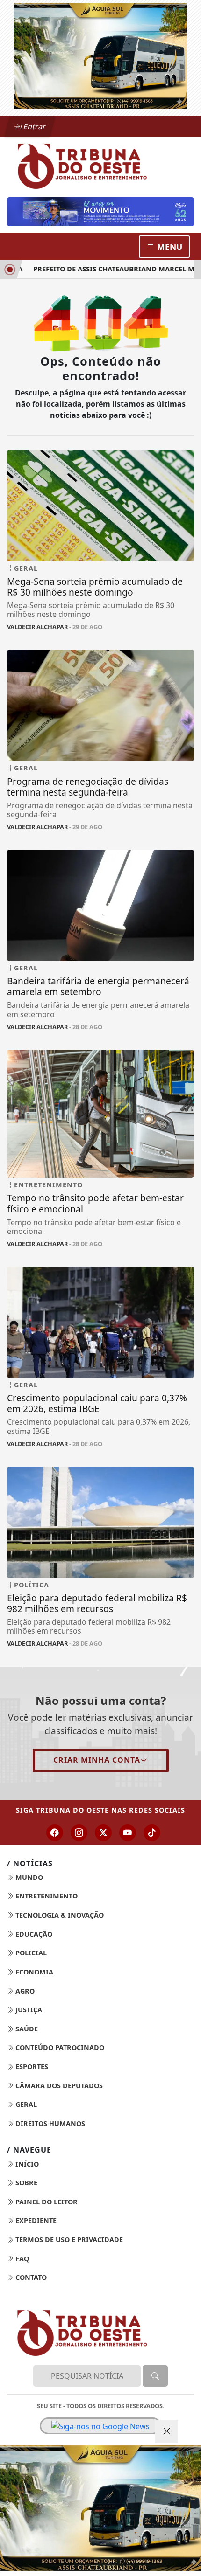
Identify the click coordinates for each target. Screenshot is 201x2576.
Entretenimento (46, 1896)
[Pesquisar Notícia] (155, 2376)
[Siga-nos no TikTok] (152, 1833)
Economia (33, 1972)
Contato (30, 2277)
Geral (25, 2104)
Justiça (28, 2010)
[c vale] (100, 211)
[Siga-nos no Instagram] (79, 1833)
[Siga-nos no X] (103, 1833)
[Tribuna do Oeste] (100, 165)
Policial (30, 1953)
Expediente (35, 2220)
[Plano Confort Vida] (100, 2508)
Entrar (34, 126)
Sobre (25, 2183)
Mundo (28, 1877)
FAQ (21, 2259)
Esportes (31, 2067)
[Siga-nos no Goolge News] (100, 2426)
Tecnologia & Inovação (59, 1915)
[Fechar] (166, 2431)
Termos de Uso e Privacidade (68, 2240)
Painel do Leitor (46, 2202)
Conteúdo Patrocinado (59, 2047)
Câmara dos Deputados (58, 2086)
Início (26, 2164)
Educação (33, 1934)
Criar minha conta (97, 1760)
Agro (24, 1991)
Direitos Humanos (49, 2123)
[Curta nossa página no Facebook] (55, 1833)
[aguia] (100, 55)
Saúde (26, 2029)
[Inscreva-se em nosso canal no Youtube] (128, 1833)
